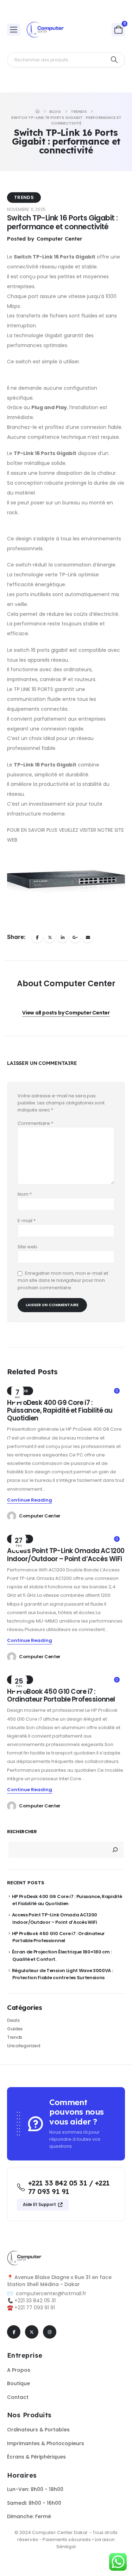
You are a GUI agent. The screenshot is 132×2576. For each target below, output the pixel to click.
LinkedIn (62, 937)
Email (88, 937)
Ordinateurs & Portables (38, 2430)
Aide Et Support (40, 2205)
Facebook (37, 937)
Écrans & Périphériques (36, 2457)
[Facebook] (14, 2332)
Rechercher (22, 1832)
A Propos (19, 2370)
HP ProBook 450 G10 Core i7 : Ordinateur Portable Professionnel (61, 1695)
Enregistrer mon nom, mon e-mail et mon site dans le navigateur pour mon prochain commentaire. (63, 1280)
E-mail (27, 1221)
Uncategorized (24, 2046)
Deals (13, 2020)
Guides (15, 2029)
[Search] (114, 60)
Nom (25, 1194)
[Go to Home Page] (37, 111)
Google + (75, 937)
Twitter (50, 937)
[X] (32, 2332)
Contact (18, 2397)
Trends (24, 197)
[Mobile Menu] (14, 30)
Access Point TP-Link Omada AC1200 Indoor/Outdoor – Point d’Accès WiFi (66, 1555)
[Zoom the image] (25, 2254)
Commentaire (35, 1123)
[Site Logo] (46, 30)
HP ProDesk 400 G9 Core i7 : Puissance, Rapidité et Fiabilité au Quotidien (60, 1411)
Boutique (18, 2383)
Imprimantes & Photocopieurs (46, 2443)
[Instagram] (50, 2332)
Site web (27, 1247)
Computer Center (40, 1516)
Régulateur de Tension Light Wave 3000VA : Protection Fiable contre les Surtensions (62, 1974)
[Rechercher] (115, 1850)
